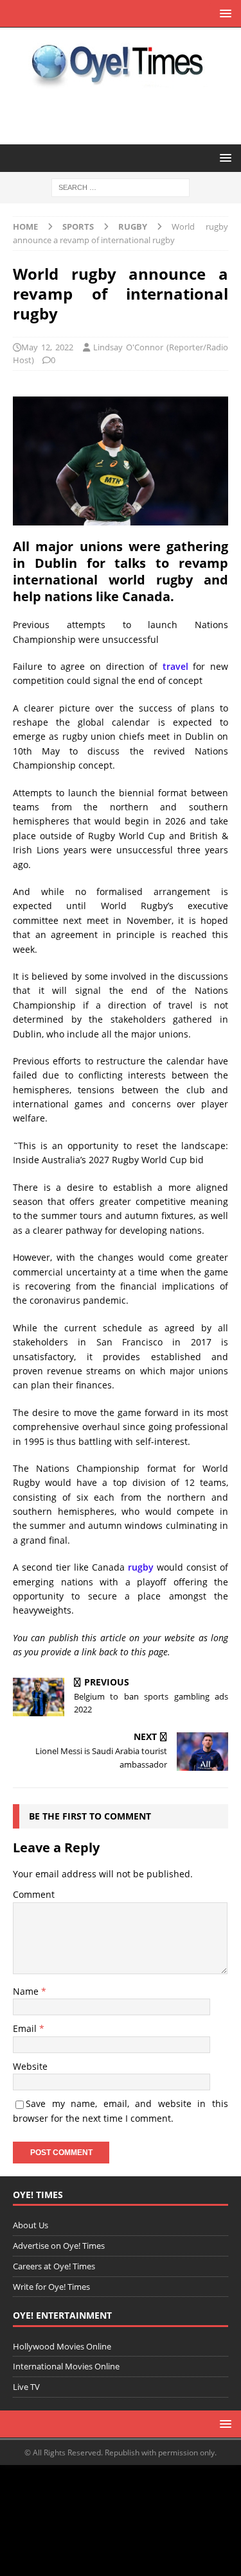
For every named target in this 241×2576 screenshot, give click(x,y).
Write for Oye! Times (51, 2287)
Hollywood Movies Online (62, 2346)
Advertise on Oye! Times (59, 2246)
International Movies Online (66, 2366)
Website (30, 2066)
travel (175, 666)
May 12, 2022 (47, 347)
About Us (31, 2225)
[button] (223, 13)
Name (27, 1991)
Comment (34, 1894)
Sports (78, 226)
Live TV (26, 2387)
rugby (141, 1567)
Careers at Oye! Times (54, 2266)
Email (26, 2028)
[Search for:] (121, 187)
